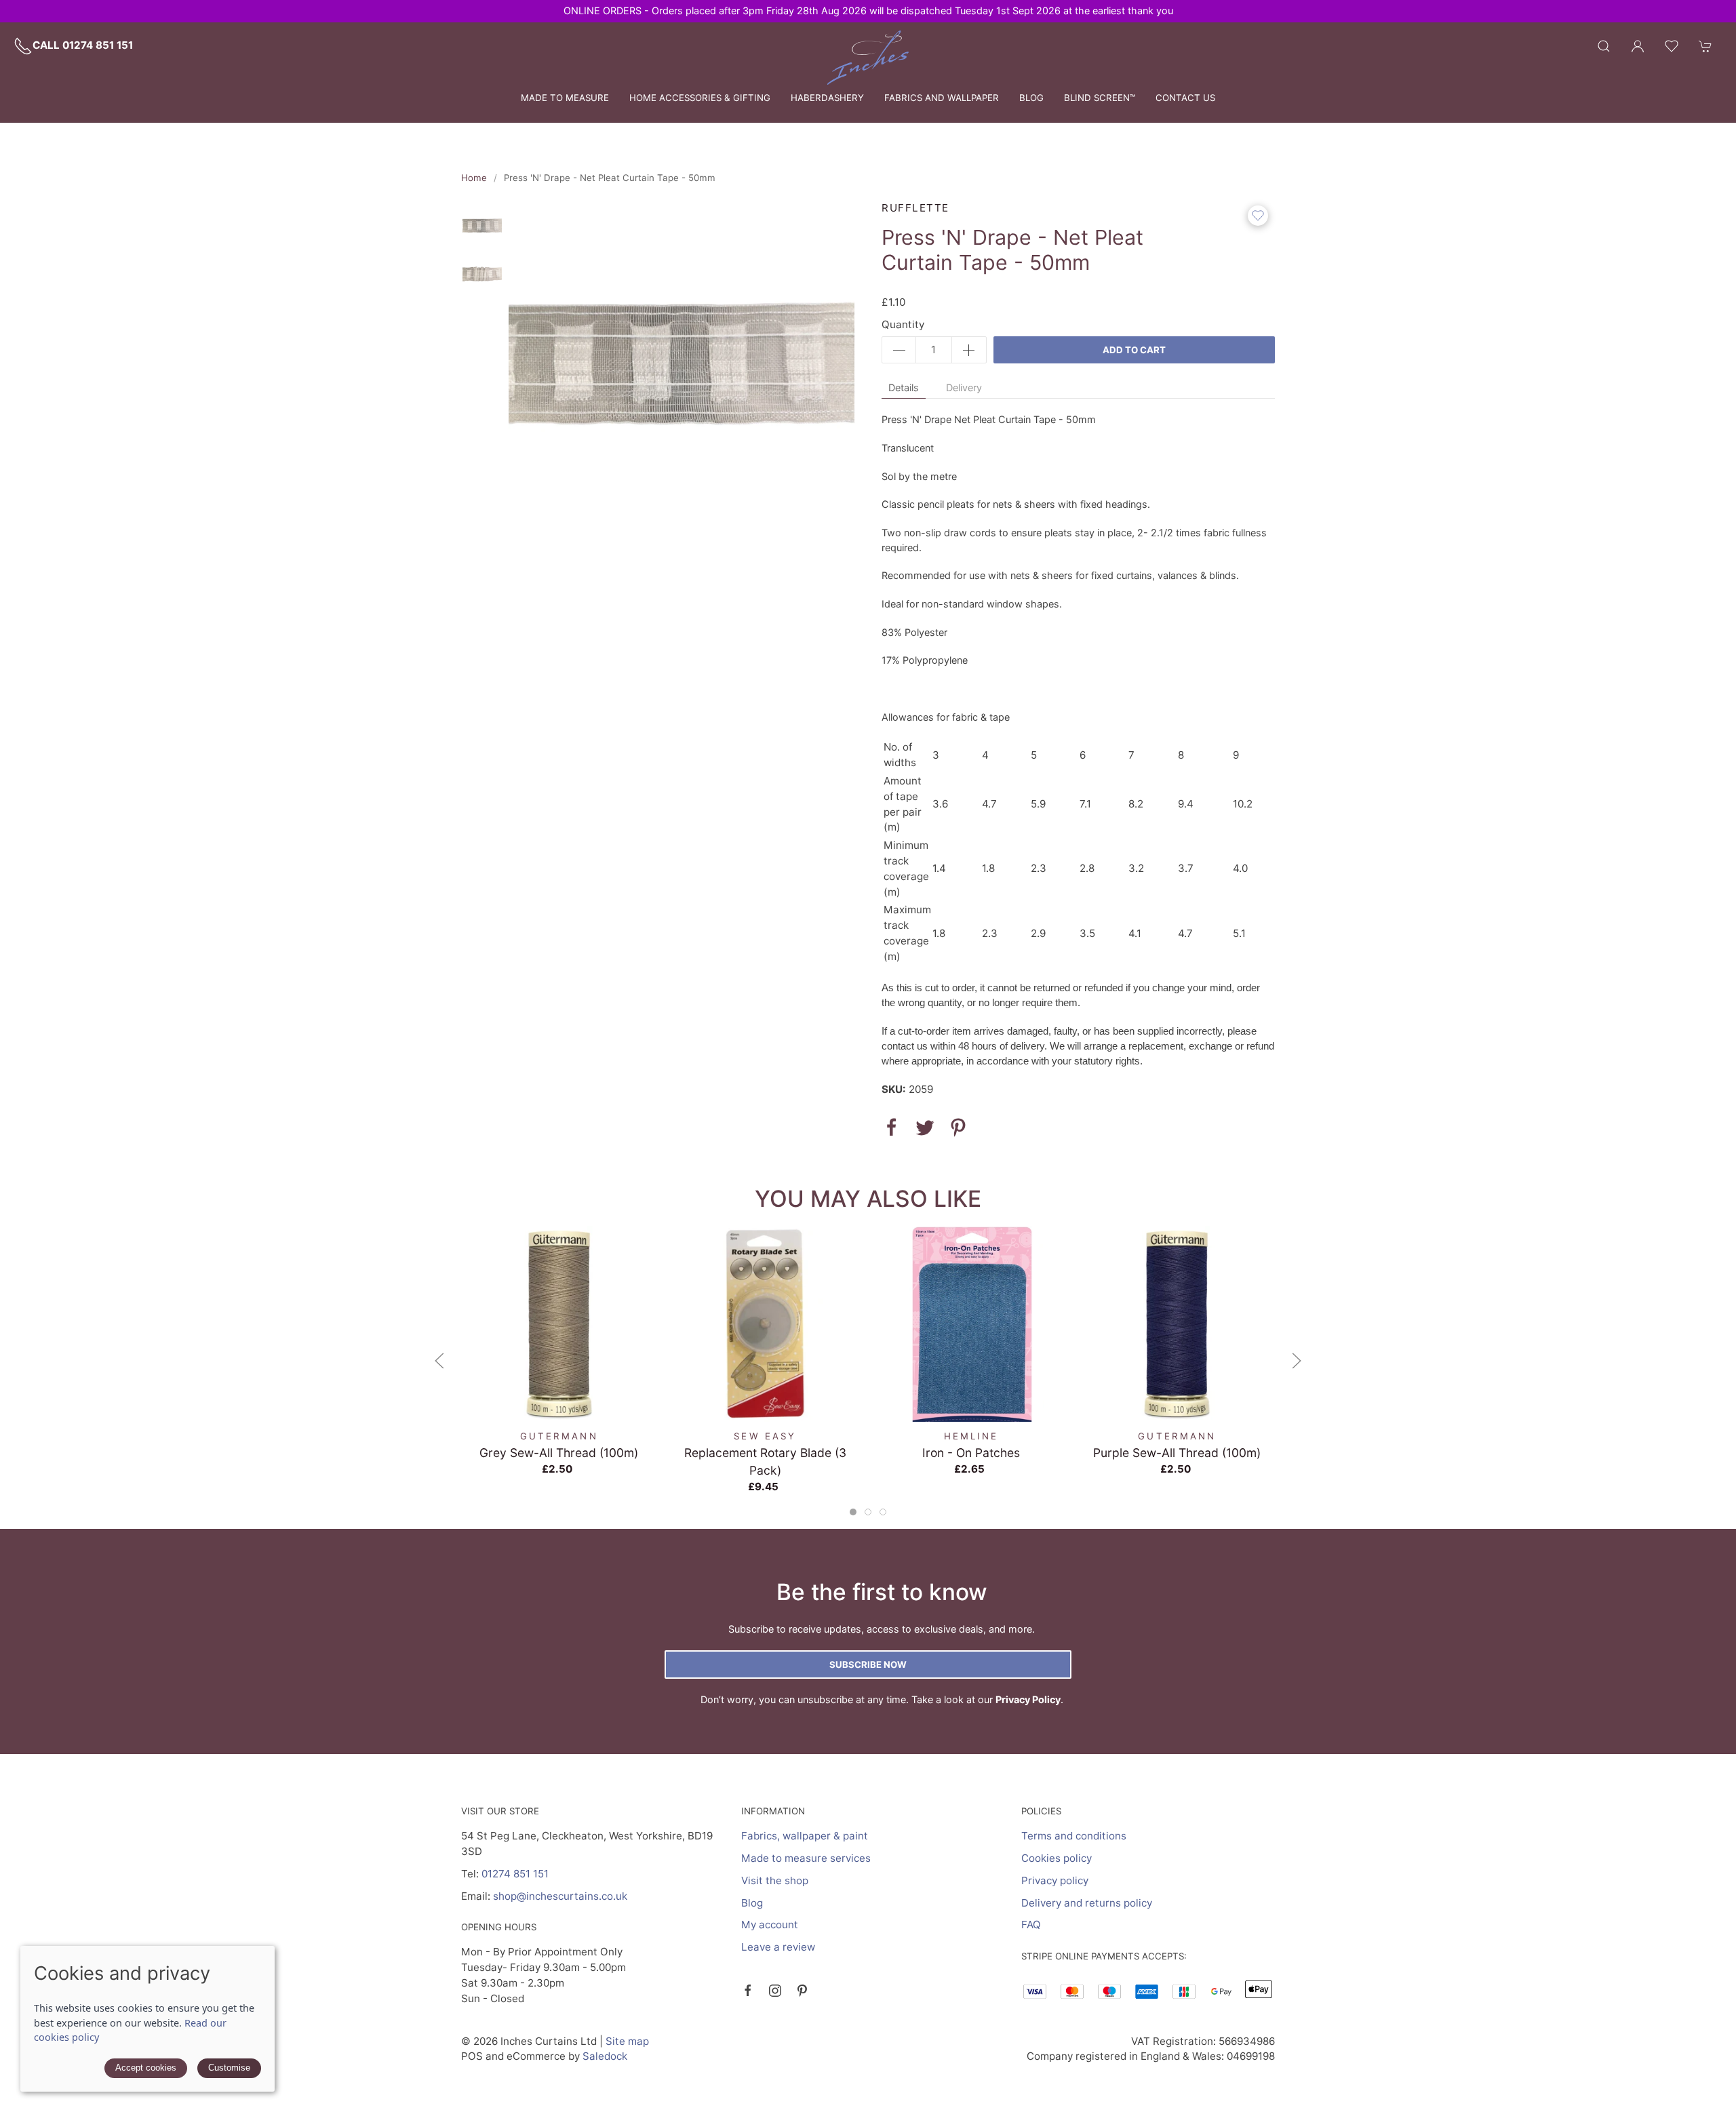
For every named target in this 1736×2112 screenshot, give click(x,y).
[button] (1604, 46)
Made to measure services (806, 1858)
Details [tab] (904, 387)
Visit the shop (775, 1880)
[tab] (853, 1512)
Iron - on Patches (971, 1453)
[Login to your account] (1638, 46)
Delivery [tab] (964, 387)
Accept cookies (146, 2068)
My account (770, 1925)
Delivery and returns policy (1087, 1903)
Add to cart (1134, 350)
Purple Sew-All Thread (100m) (1177, 1453)
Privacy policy (1055, 1880)
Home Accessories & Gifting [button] (700, 98)
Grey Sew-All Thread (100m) (559, 1453)
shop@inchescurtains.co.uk (560, 1896)
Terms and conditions (1074, 1836)
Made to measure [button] (565, 98)
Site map (627, 2041)
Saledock (605, 2056)
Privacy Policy (1028, 1699)
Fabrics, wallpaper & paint (805, 1836)
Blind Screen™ (1100, 98)
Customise (229, 2068)
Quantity (903, 324)
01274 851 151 (515, 1874)
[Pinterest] (802, 1991)
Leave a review (778, 1947)
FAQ (1031, 1925)
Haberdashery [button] (827, 98)
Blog (1031, 98)
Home (474, 178)
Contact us (1185, 98)
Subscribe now (868, 1665)
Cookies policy (1057, 1858)
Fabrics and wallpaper (942, 98)
